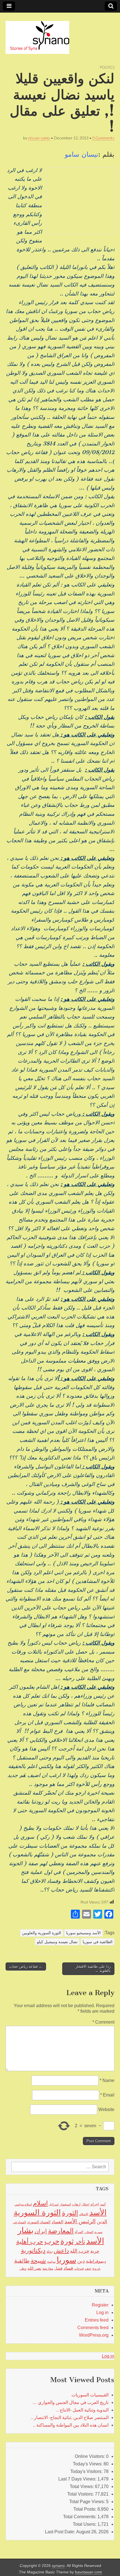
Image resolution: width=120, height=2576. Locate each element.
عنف (88, 2269)
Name (107, 2080)
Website (106, 2109)
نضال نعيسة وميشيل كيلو (57, 1942)
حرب (52, 2241)
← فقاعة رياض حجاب (26, 1966)
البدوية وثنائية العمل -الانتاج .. (82, 2410)
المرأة (79, 2232)
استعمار (65, 2204)
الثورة (70, 2213)
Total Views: (82, 2486)
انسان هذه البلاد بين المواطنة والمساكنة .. (71, 2425)
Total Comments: (80, 2517)
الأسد (98, 2212)
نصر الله (34, 2268)
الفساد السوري (39, 2222)
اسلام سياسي (23, 2204)
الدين (102, 2222)
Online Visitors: (90, 2456)
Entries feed (97, 2320)
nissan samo (39, 138)
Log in (102, 2313)
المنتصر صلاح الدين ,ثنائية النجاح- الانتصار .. (70, 2418)
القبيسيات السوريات (90, 2395)
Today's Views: (88, 2464)
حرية (95, 2251)
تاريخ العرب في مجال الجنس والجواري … (70, 2402)
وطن (23, 2269)
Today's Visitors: (87, 2471)
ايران (41, 2231)
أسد (103, 2204)
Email (107, 2095)
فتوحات (79, 2269)
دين (81, 2261)
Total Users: (85, 2524)
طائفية (22, 2261)
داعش (61, 2251)
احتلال (85, 2204)
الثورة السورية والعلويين (42, 1933)
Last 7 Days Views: (78, 2479)
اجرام (95, 2204)
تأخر (80, 2242)
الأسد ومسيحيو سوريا (83, 1933)
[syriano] (37, 34)
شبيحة (38, 2261)
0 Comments (103, 138)
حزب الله (80, 2251)
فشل (58, 2268)
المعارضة (61, 2231)
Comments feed (93, 2328)
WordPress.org (94, 2335)
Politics (107, 67)
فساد (68, 2268)
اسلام (40, 2203)
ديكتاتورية (33, 2251)
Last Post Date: (61, 2532)
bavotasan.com (89, 2572)
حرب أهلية (30, 2242)
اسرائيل (54, 2204)
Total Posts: (85, 2509)
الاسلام (84, 2214)
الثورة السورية (37, 2213)
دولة (50, 2251)
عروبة (96, 2269)
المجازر (89, 2232)
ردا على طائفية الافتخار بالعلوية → (93, 1969)
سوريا (66, 2260)
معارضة (48, 2269)
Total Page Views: (88, 2502)
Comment (103, 2022)
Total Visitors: (81, 2494)
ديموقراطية (96, 2261)
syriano (58, 2566)
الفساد (57, 2222)
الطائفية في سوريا (98, 1942)
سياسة (51, 2262)
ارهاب (76, 2204)
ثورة (67, 2241)
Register (100, 2305)
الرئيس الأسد (80, 2221)
